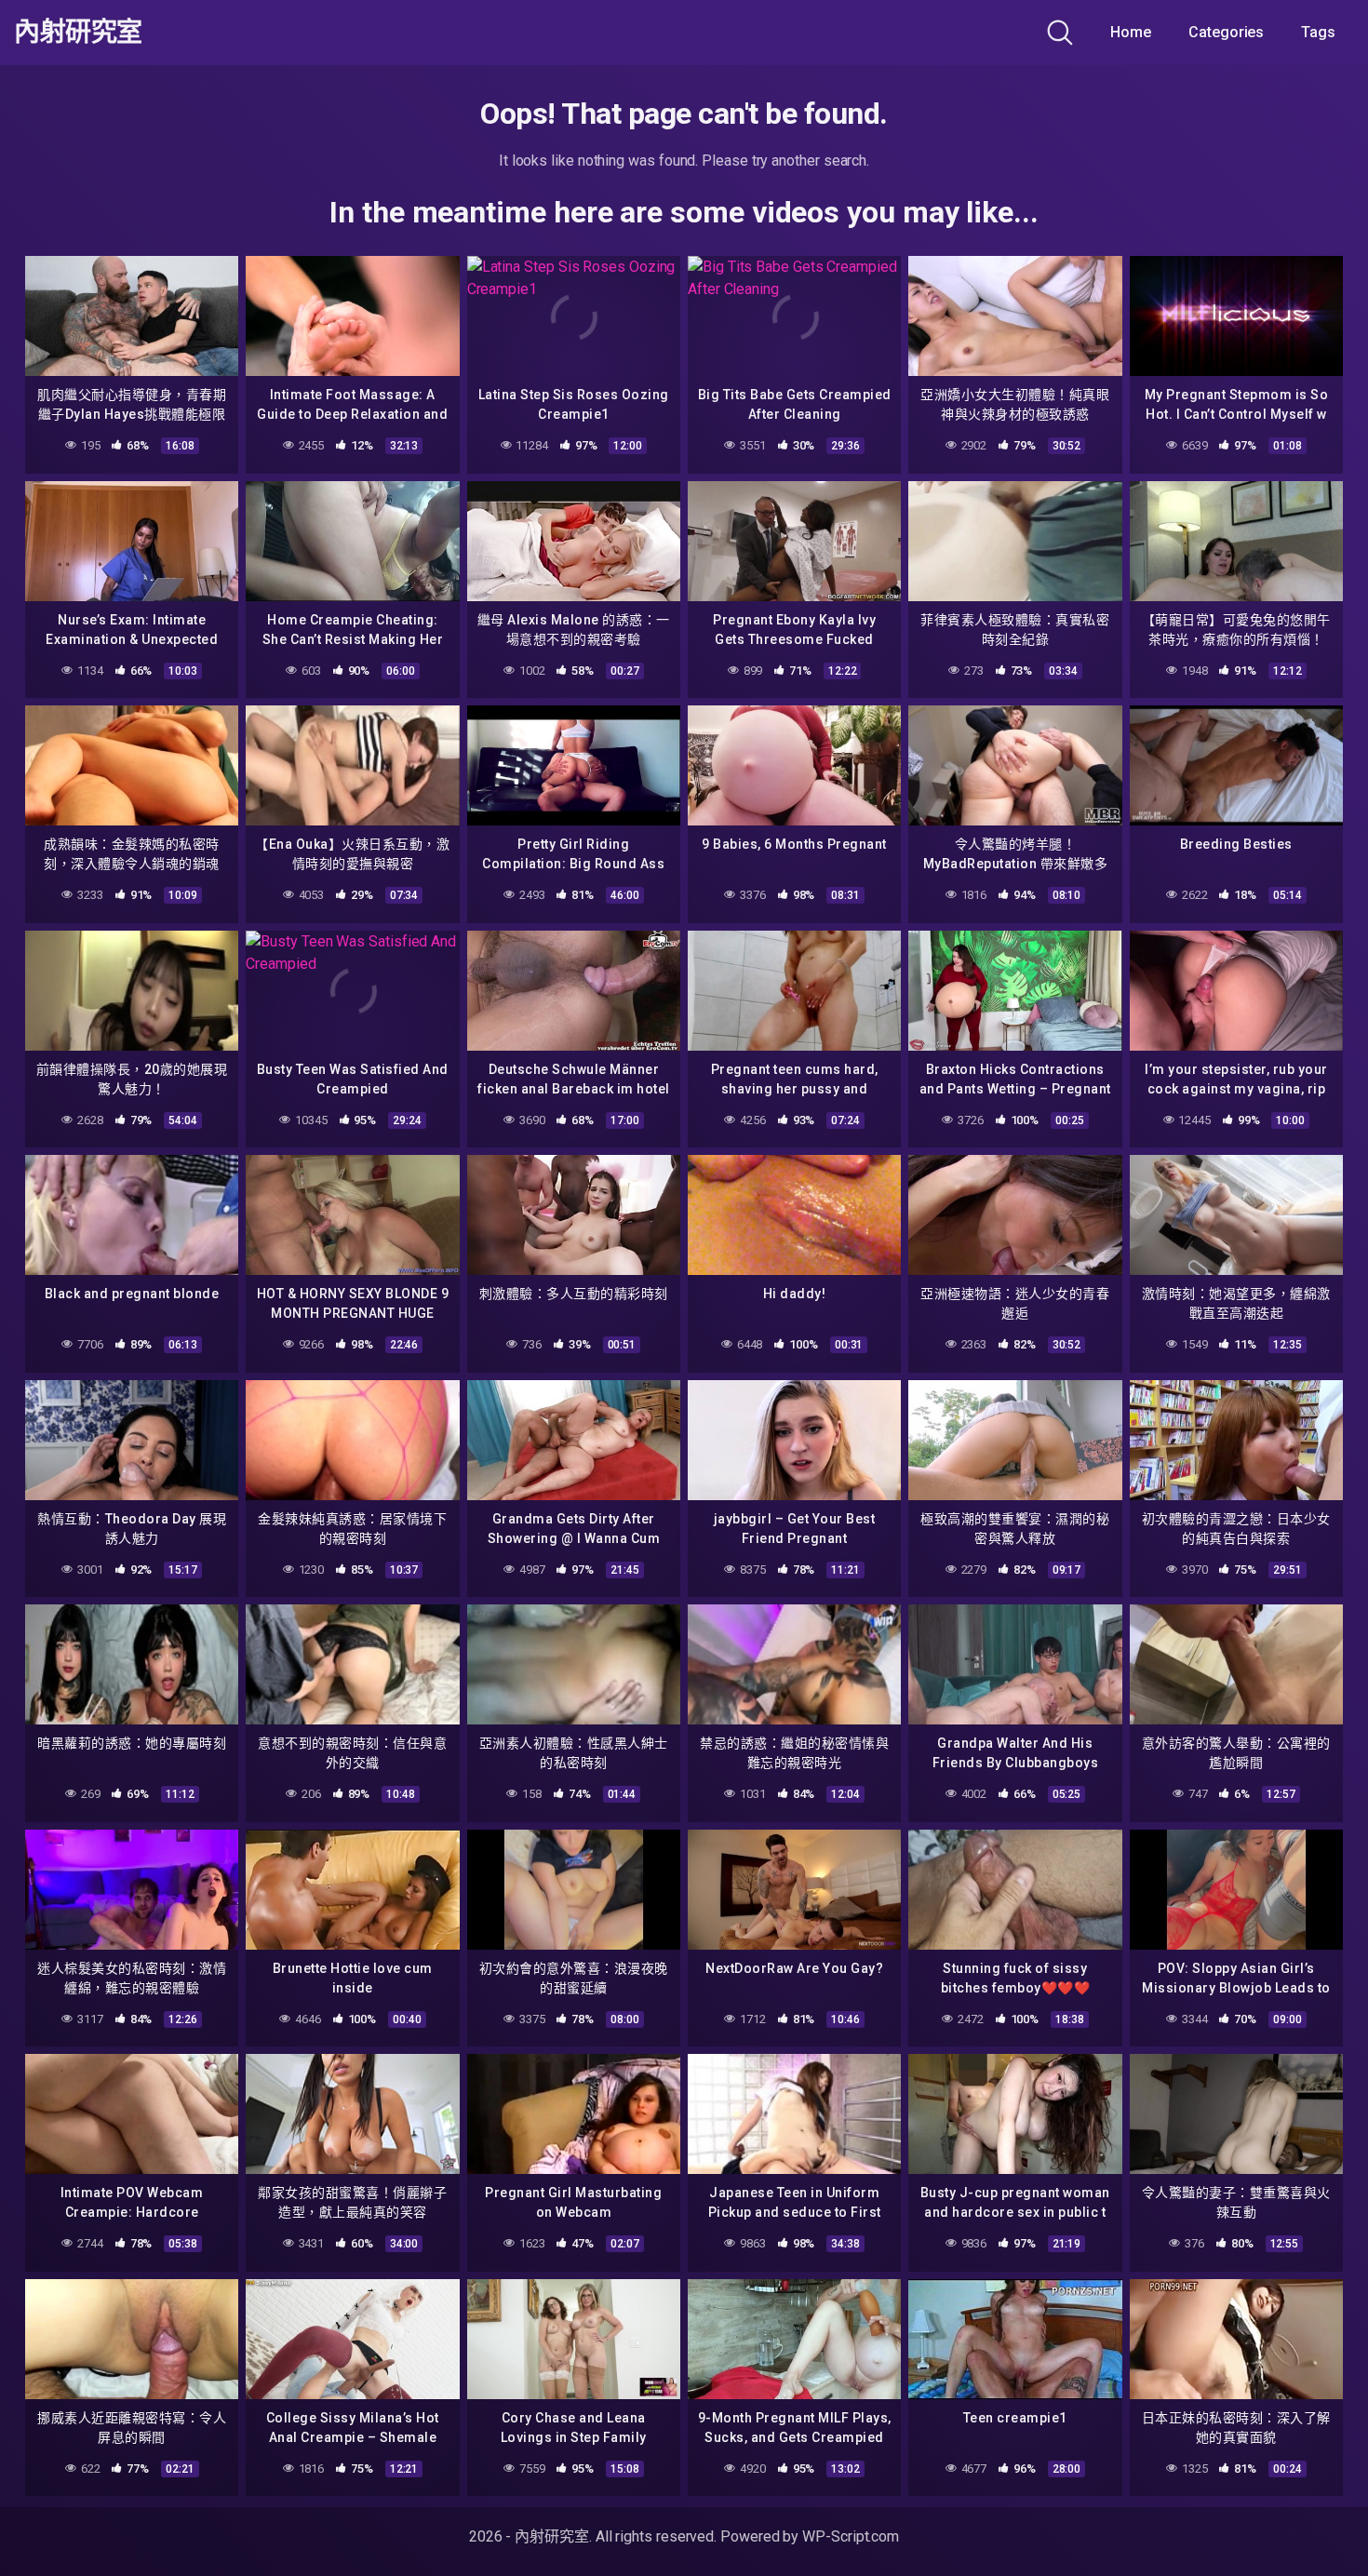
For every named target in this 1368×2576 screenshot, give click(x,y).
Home (1131, 32)
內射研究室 (78, 33)
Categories (1226, 32)
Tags (1318, 32)
